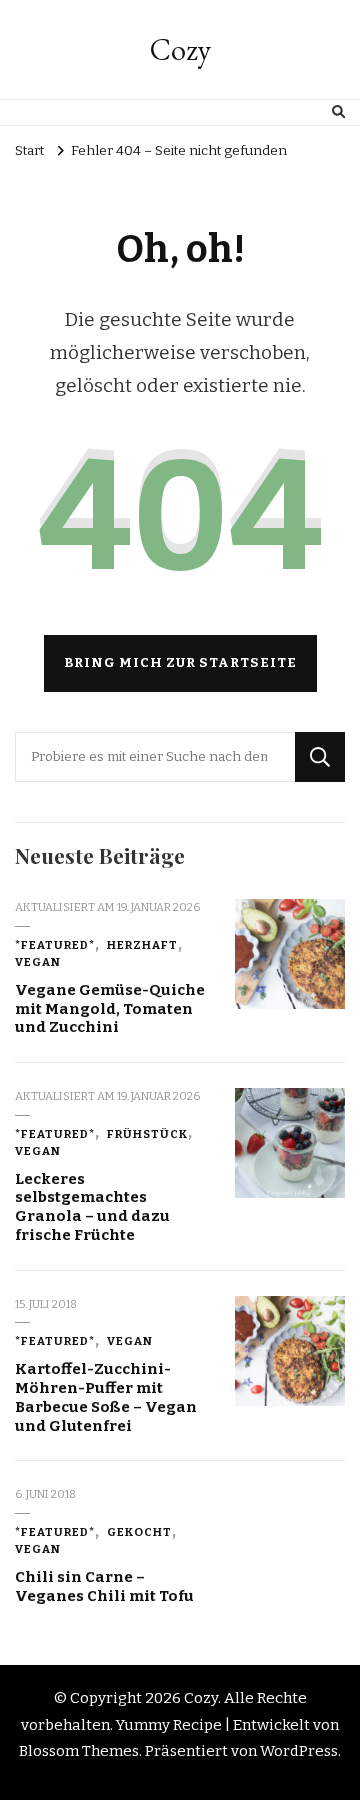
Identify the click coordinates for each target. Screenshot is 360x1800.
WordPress (299, 1751)
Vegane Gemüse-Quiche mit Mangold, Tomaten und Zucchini (110, 1008)
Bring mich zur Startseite (180, 663)
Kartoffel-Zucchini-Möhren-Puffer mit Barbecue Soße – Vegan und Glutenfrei (106, 1397)
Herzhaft (142, 945)
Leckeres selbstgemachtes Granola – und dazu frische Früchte (92, 1207)
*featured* (55, 945)
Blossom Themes (79, 1751)
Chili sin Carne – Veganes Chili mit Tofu (104, 1586)
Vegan (38, 962)
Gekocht (139, 1532)
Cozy (180, 49)
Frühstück (147, 1134)
